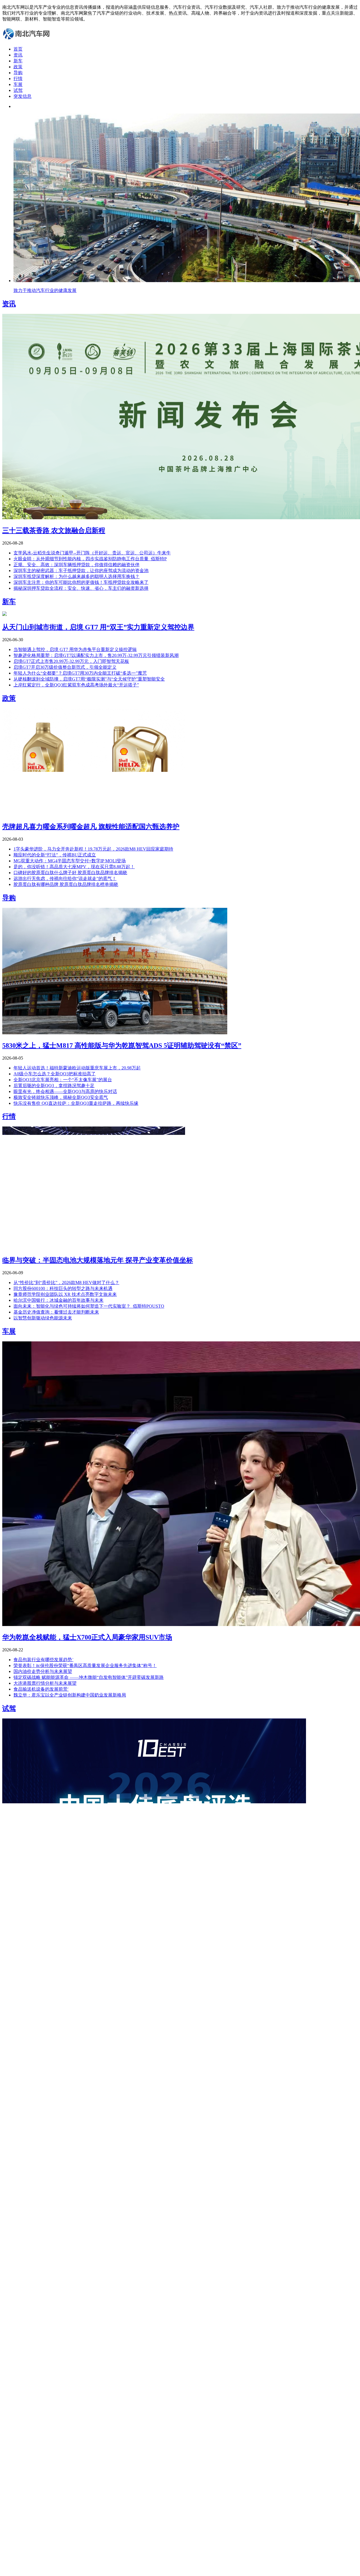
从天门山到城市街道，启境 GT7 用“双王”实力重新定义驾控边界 (98, 627)
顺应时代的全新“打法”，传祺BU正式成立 (55, 855)
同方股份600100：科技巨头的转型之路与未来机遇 (63, 1288)
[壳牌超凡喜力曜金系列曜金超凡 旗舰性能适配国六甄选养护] (94, 814)
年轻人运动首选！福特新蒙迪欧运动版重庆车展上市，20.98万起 (77, 1068)
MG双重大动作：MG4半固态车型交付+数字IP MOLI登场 (70, 861)
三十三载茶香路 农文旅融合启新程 (54, 530)
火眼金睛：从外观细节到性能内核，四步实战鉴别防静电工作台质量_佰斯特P (90, 559)
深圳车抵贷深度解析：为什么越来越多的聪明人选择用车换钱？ (76, 576)
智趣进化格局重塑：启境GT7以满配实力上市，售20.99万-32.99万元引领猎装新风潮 (96, 655)
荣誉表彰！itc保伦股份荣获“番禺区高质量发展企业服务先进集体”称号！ (85, 1665)
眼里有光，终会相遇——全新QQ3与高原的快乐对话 (65, 1091)
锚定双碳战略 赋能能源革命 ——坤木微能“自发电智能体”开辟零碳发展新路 (89, 1677)
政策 (18, 67)
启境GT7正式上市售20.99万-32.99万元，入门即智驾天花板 (71, 661)
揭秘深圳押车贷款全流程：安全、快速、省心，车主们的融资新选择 (81, 588)
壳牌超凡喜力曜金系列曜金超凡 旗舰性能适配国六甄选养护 (91, 827)
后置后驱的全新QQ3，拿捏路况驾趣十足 (54, 1086)
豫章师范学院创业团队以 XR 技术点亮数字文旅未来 (65, 1294)
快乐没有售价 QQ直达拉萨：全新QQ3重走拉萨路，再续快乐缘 (76, 1103)
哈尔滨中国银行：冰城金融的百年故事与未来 (58, 1300)
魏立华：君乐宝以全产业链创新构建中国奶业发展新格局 (70, 1695)
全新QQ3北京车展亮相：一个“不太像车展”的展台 (63, 1080)
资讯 (18, 55)
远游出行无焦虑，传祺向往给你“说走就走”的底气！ (65, 878)
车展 (18, 84)
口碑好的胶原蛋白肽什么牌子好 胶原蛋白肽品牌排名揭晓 (70, 873)
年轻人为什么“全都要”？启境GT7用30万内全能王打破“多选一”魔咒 (80, 673)
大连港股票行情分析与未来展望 (45, 1683)
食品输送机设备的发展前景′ (41, 1689)
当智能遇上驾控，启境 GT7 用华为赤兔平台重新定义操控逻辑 (75, 649)
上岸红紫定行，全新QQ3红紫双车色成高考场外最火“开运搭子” (76, 685)
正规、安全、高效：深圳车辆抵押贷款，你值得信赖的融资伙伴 (76, 565)
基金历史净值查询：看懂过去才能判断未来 (56, 1312)
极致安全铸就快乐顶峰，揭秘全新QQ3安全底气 (61, 1097)
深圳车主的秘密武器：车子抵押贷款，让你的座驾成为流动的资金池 (81, 571)
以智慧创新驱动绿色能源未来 (43, 1318)
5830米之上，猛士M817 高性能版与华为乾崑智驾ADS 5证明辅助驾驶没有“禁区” (122, 1046)
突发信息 (22, 96)
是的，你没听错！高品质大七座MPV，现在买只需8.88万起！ (74, 867)
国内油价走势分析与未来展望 (43, 1671)
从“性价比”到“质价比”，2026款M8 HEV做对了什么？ (66, 1283)
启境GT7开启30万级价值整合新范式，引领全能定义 (65, 667)
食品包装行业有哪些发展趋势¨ (43, 1660)
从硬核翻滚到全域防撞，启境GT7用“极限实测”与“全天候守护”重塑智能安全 (89, 679)
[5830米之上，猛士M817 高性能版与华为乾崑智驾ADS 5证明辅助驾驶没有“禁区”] (115, 1033)
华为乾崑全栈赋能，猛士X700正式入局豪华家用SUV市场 (87, 1637)
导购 (18, 73)
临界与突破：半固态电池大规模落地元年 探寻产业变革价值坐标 (98, 1260)
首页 (18, 49)
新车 (18, 61)
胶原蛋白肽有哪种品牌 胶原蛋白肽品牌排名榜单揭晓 (66, 884)
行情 (18, 79)
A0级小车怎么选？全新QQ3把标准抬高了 (55, 1074)
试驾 (18, 90)
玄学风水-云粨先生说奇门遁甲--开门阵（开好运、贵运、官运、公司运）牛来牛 (92, 553)
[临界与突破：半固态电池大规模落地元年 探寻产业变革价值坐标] (94, 1247)
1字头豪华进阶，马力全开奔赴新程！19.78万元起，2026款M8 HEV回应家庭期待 (93, 849)
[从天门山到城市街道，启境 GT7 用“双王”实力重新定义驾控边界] (4, 614)
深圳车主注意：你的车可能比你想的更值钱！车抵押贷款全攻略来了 (81, 582)
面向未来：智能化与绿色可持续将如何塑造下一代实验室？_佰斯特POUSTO (89, 1306)
